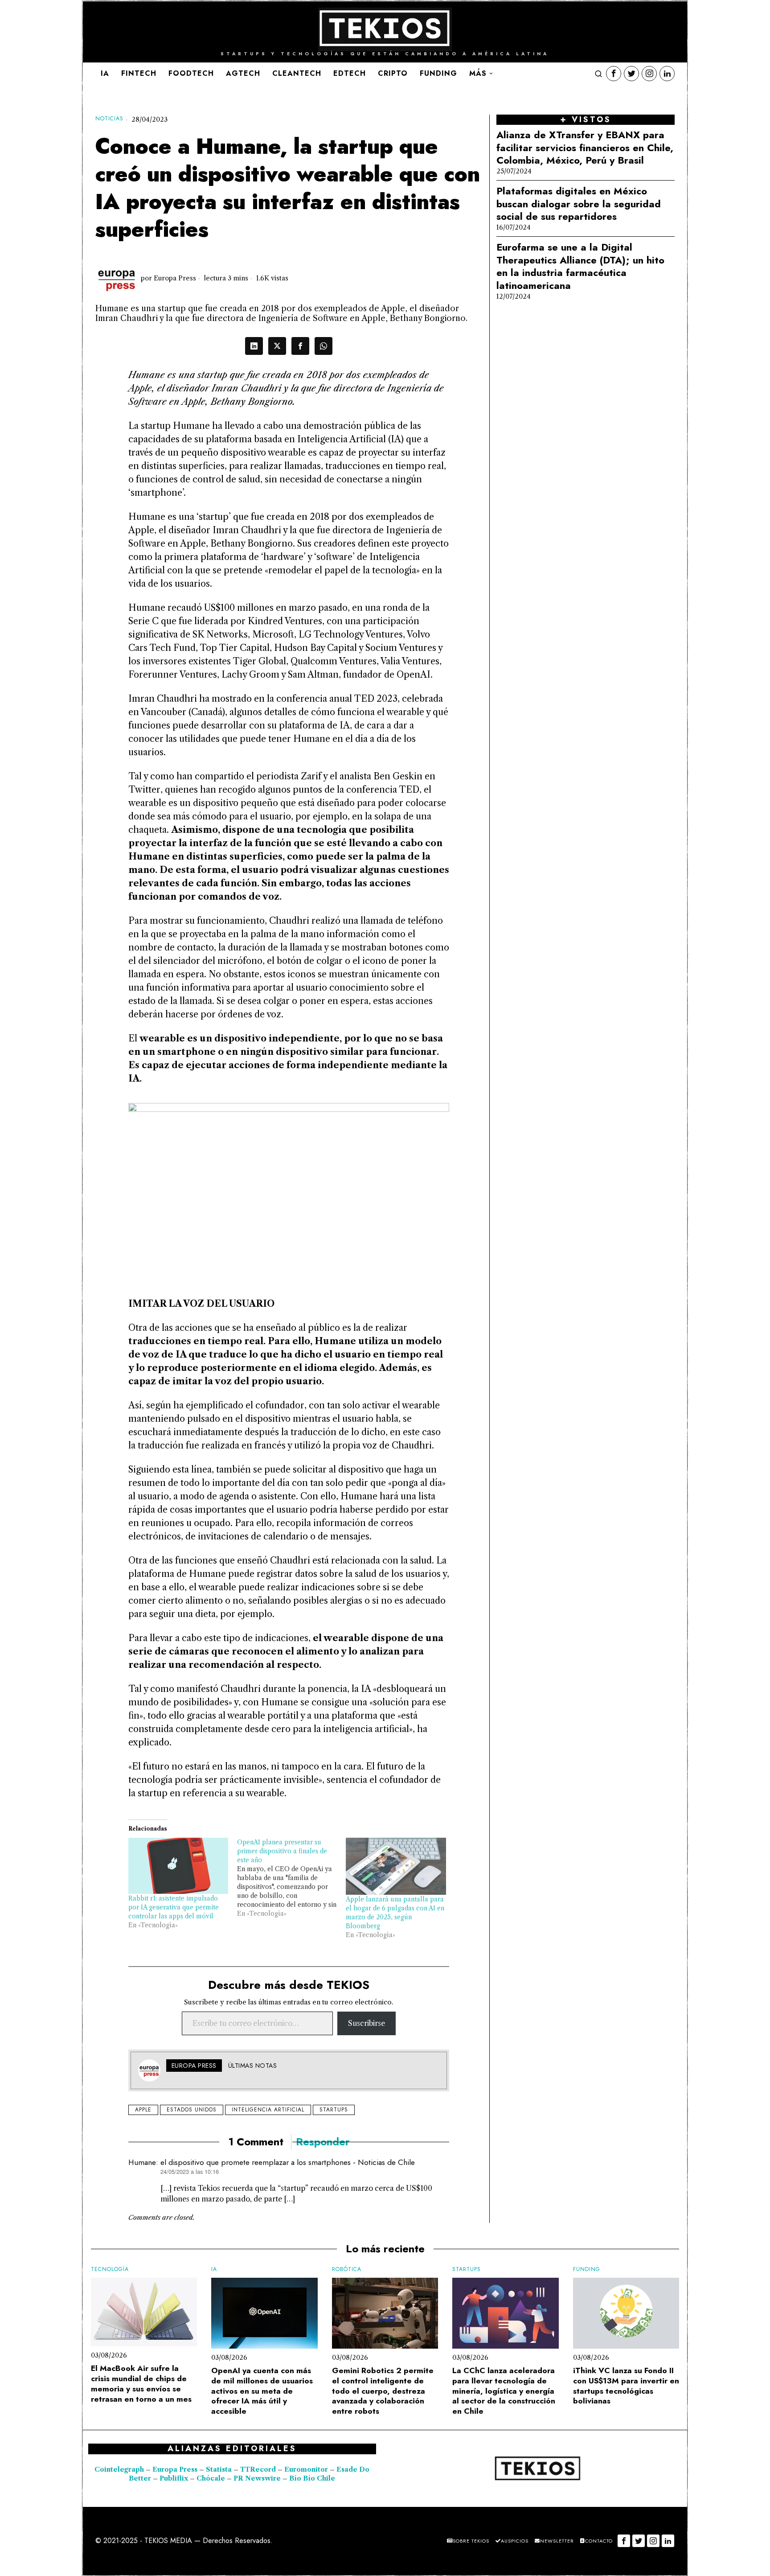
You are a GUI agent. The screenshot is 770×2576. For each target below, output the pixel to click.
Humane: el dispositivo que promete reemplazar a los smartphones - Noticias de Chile (272, 2162)
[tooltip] (614, 74)
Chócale (211, 2478)
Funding (587, 2269)
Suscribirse (367, 2023)
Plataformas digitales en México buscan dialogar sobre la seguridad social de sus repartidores (579, 204)
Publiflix (174, 2478)
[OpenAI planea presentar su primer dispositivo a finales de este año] (291, 1878)
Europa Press (175, 278)
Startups (334, 2110)
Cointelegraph (119, 2469)
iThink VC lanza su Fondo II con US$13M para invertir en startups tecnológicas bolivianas (626, 2386)
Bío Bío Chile (312, 2478)
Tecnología (110, 2269)
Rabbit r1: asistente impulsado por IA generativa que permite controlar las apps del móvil (174, 1907)
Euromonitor (307, 2469)
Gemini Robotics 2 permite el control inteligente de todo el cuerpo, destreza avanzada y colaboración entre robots (383, 2391)
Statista (220, 2469)
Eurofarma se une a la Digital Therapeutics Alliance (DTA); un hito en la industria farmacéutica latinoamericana (580, 266)
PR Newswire (257, 2478)
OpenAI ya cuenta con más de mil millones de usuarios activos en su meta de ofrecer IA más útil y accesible (262, 2391)
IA (214, 2269)
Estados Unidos (192, 2110)
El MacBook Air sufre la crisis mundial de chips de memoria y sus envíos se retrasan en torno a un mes (141, 2384)
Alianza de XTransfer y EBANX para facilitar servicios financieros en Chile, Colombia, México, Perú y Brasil (585, 148)
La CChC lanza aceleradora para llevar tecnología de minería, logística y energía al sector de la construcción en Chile (504, 2391)
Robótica (347, 2269)
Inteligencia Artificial (268, 2110)
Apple (143, 2110)
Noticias (109, 119)
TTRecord (259, 2469)
